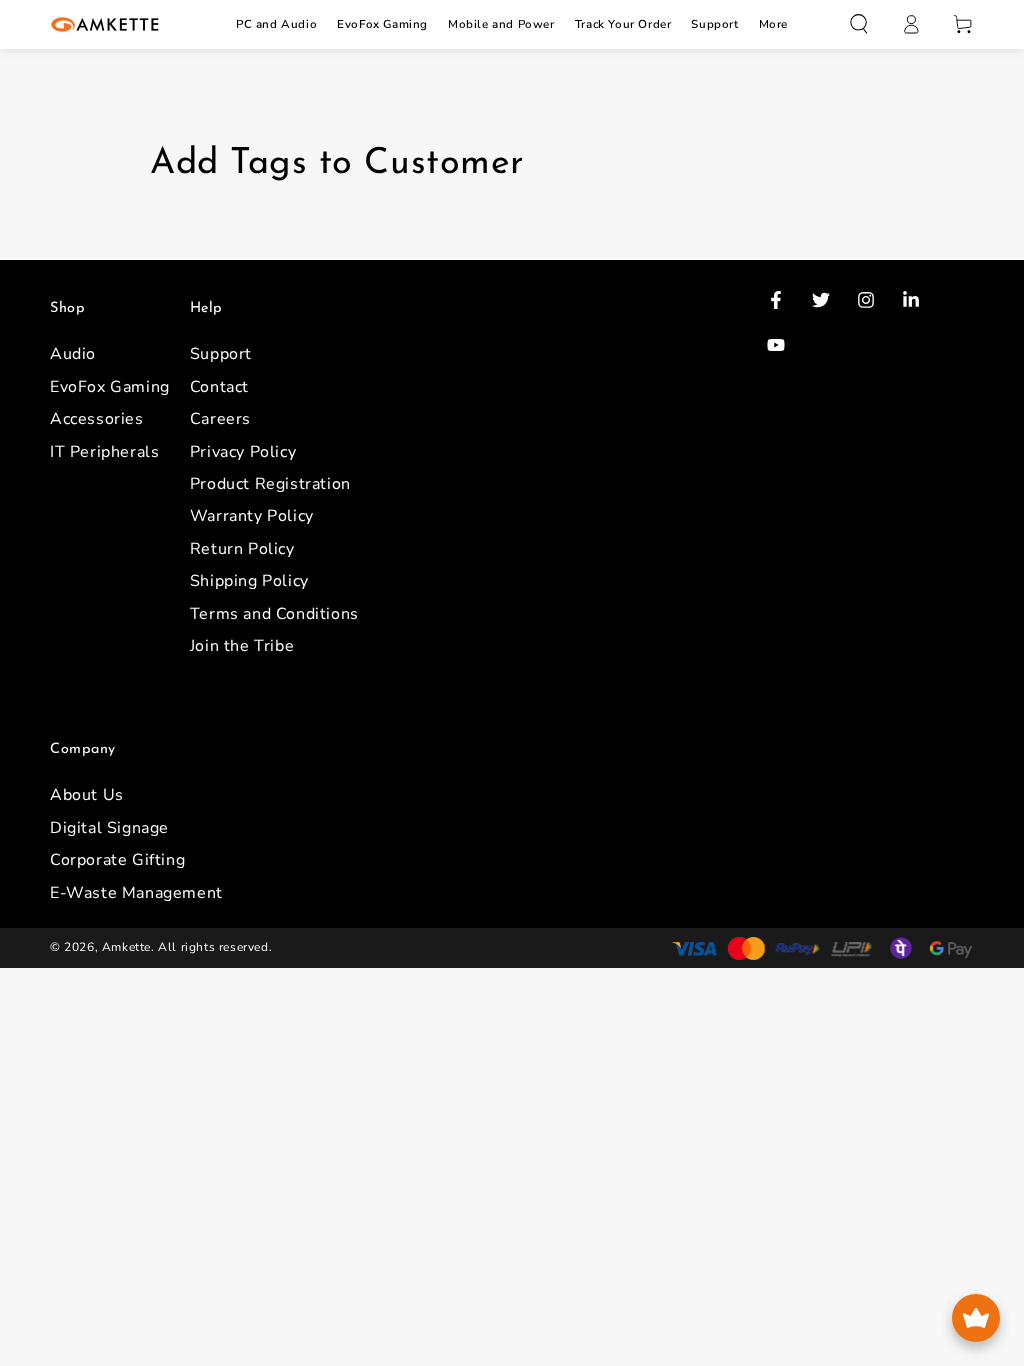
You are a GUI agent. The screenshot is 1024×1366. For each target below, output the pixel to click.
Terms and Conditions (274, 614)
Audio (73, 354)
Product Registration (270, 484)
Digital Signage (109, 828)
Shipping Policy (249, 581)
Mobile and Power (501, 24)
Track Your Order (623, 24)
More (773, 24)
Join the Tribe (242, 646)
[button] (859, 24)
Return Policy (242, 549)
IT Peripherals (104, 452)
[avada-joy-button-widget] (976, 1318)
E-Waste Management (136, 893)
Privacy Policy (243, 452)
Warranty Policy (252, 516)
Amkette (126, 947)
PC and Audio (276, 24)
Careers (220, 419)
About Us (87, 795)
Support (714, 24)
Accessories (97, 419)
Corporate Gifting (117, 860)
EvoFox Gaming (382, 24)
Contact (219, 387)
